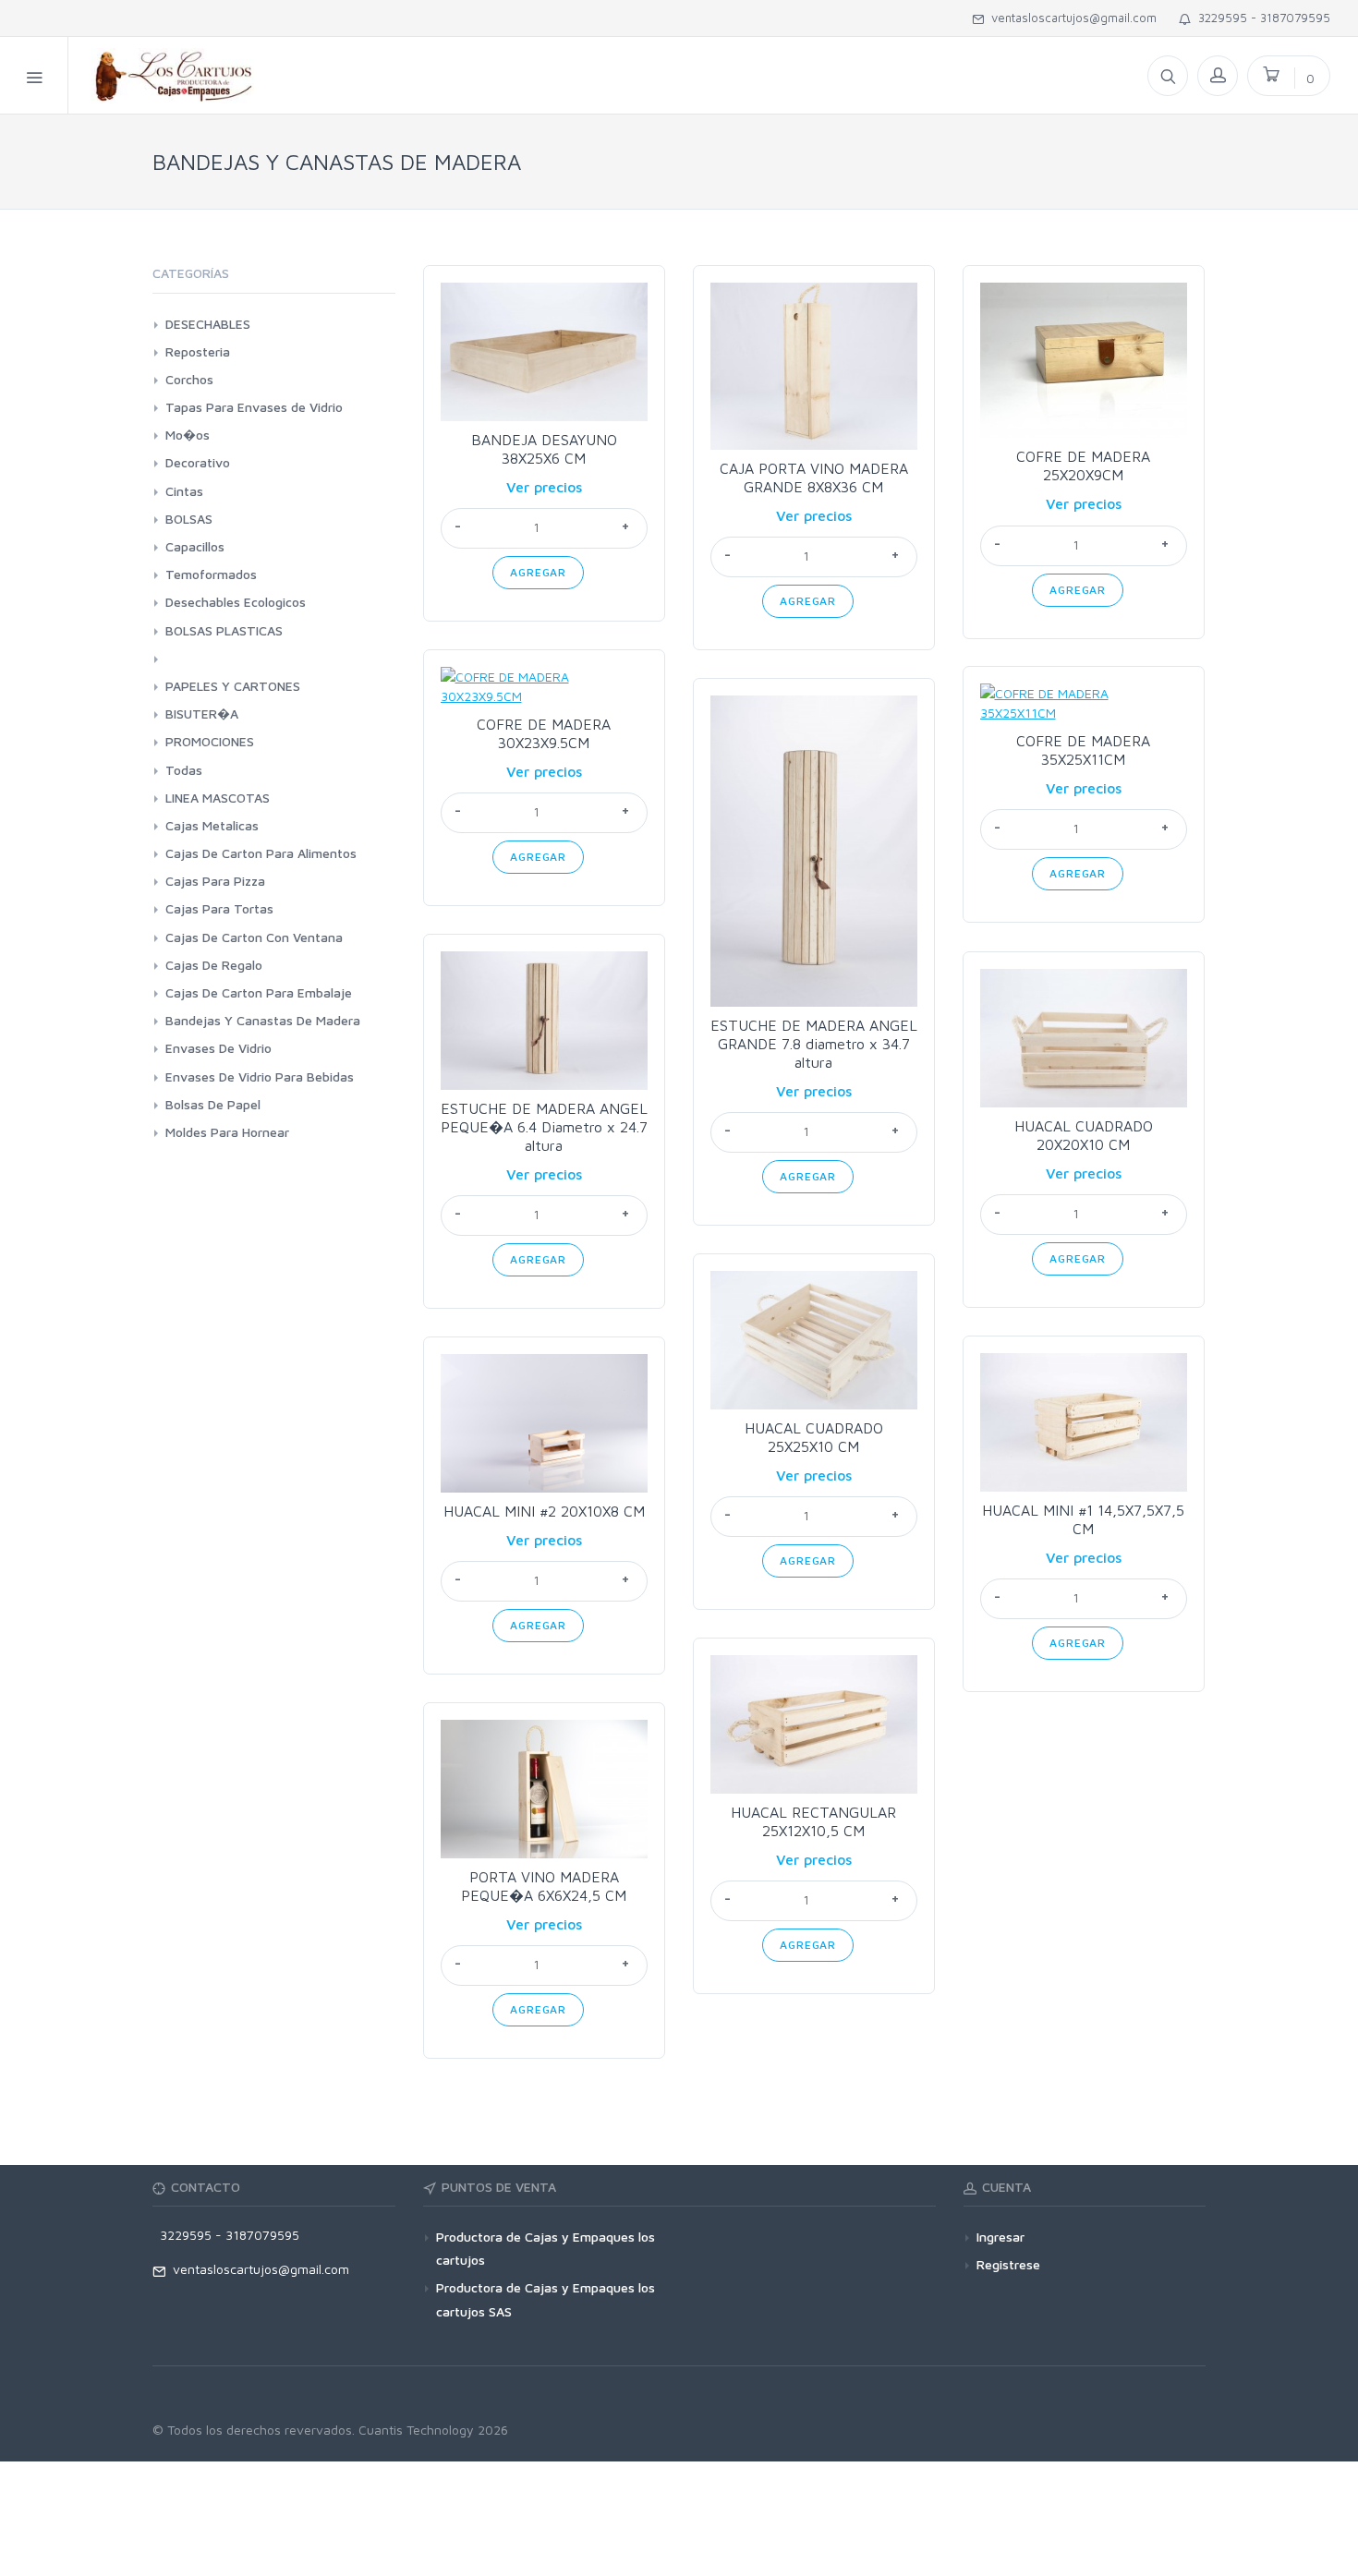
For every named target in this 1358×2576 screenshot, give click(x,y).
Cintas (184, 491)
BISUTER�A (202, 714)
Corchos (189, 379)
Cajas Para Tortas (219, 908)
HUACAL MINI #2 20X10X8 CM (544, 1511)
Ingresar (1000, 2237)
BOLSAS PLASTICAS (224, 630)
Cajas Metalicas (212, 825)
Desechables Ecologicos (236, 602)
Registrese (1008, 2264)
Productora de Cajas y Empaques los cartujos (546, 2248)
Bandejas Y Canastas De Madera (263, 1020)
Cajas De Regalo (214, 965)
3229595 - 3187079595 (1261, 18)
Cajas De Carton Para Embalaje (259, 992)
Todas (184, 770)
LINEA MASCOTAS (218, 798)
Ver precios (544, 487)
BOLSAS (189, 519)
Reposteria (198, 351)
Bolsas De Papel (213, 1104)
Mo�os (188, 435)
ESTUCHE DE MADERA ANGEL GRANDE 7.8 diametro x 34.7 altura (814, 1044)
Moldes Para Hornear (227, 1132)
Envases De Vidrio (218, 1048)
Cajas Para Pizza (215, 881)
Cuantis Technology (416, 2430)
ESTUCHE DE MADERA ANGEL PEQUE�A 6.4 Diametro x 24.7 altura (544, 1127)
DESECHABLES (208, 324)
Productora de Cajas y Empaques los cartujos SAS (546, 2299)
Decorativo (198, 462)
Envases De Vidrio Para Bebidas (260, 1076)
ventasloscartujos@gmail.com (1070, 18)
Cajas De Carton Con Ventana (254, 937)
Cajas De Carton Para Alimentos (261, 853)
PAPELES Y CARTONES (233, 686)
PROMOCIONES (210, 741)
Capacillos (195, 546)
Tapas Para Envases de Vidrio (254, 407)
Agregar (538, 572)
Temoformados (211, 574)
